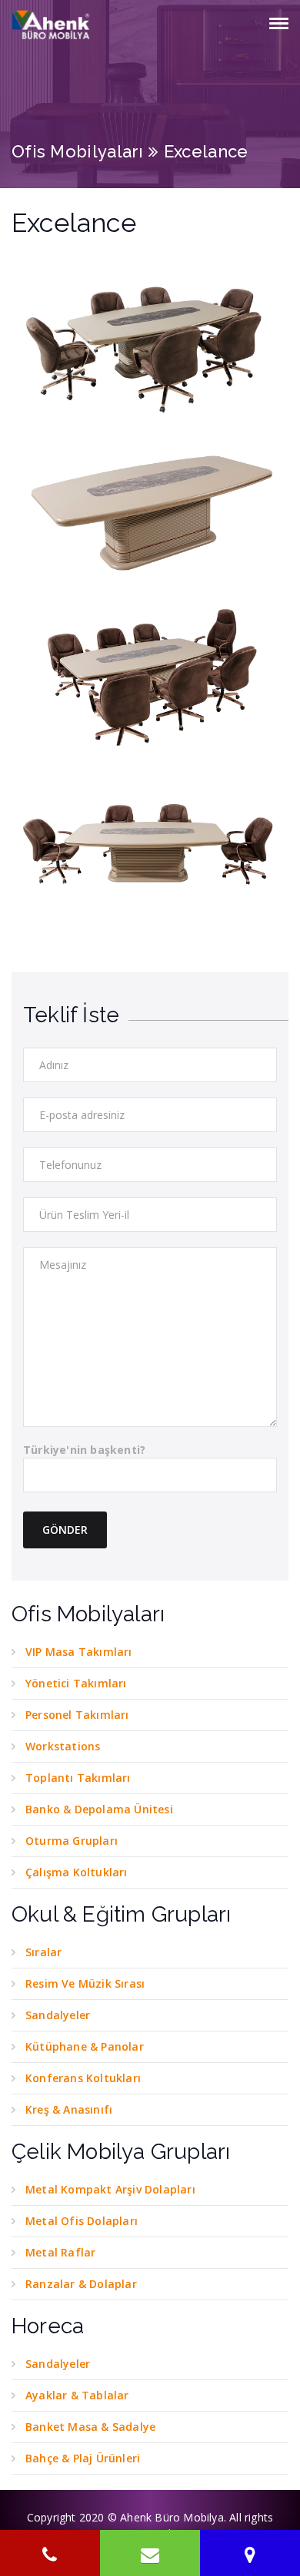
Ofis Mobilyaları (78, 151)
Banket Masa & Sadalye (90, 2427)
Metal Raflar (60, 2252)
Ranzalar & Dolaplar (81, 2284)
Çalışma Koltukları (77, 1872)
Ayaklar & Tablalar (77, 2395)
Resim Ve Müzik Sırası (85, 1983)
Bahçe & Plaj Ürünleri (83, 2458)
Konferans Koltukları (83, 2078)
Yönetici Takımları (76, 1683)
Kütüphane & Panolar (85, 2046)
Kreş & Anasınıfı (69, 2109)
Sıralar (43, 1952)
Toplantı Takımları (78, 1778)
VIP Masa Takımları (79, 1652)
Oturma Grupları (72, 1841)
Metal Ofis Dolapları (82, 2221)
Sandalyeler (58, 2015)
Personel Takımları (77, 1715)
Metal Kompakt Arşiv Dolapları (110, 2189)
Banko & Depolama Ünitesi (99, 1809)
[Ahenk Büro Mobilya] (52, 25)
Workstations (63, 1746)
